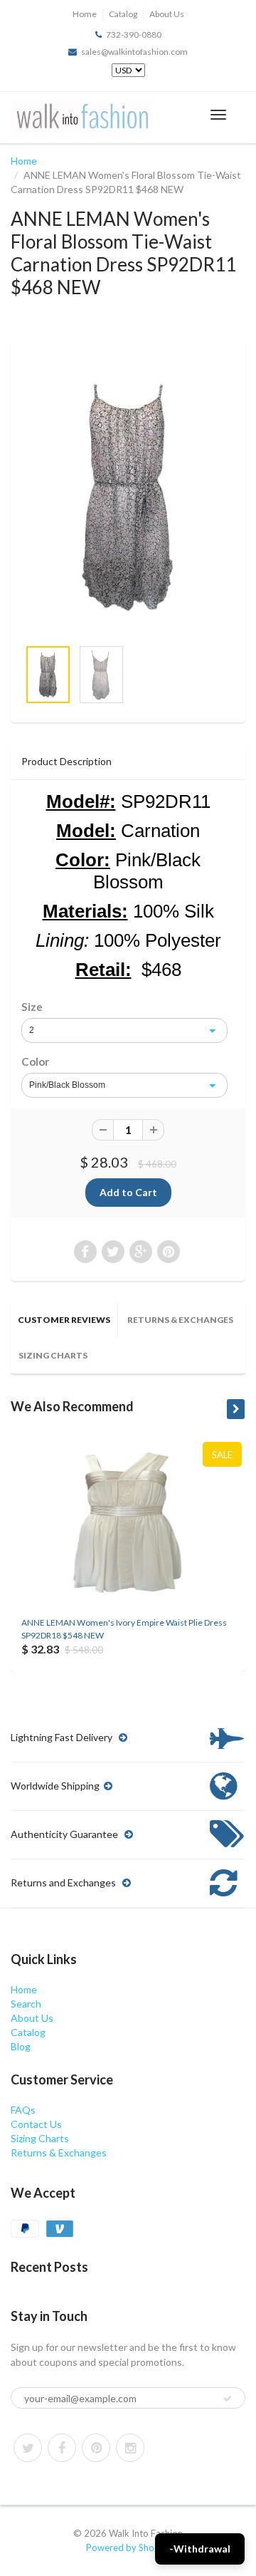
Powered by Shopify (128, 2548)
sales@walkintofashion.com (134, 52)
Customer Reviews (64, 1320)
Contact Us (36, 2124)
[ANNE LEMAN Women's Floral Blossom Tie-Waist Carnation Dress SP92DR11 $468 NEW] (128, 496)
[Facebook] (62, 2448)
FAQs (23, 2110)
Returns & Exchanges (180, 1320)
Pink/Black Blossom (67, 1085)
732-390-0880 (134, 35)
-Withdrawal (200, 2549)
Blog (21, 2046)
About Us (167, 14)
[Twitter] (28, 2448)
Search (26, 2004)
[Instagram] (130, 2448)
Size (32, 1007)
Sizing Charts (53, 1355)
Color (35, 1061)
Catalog (123, 14)
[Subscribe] (228, 2399)
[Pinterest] (96, 2448)
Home (85, 14)
